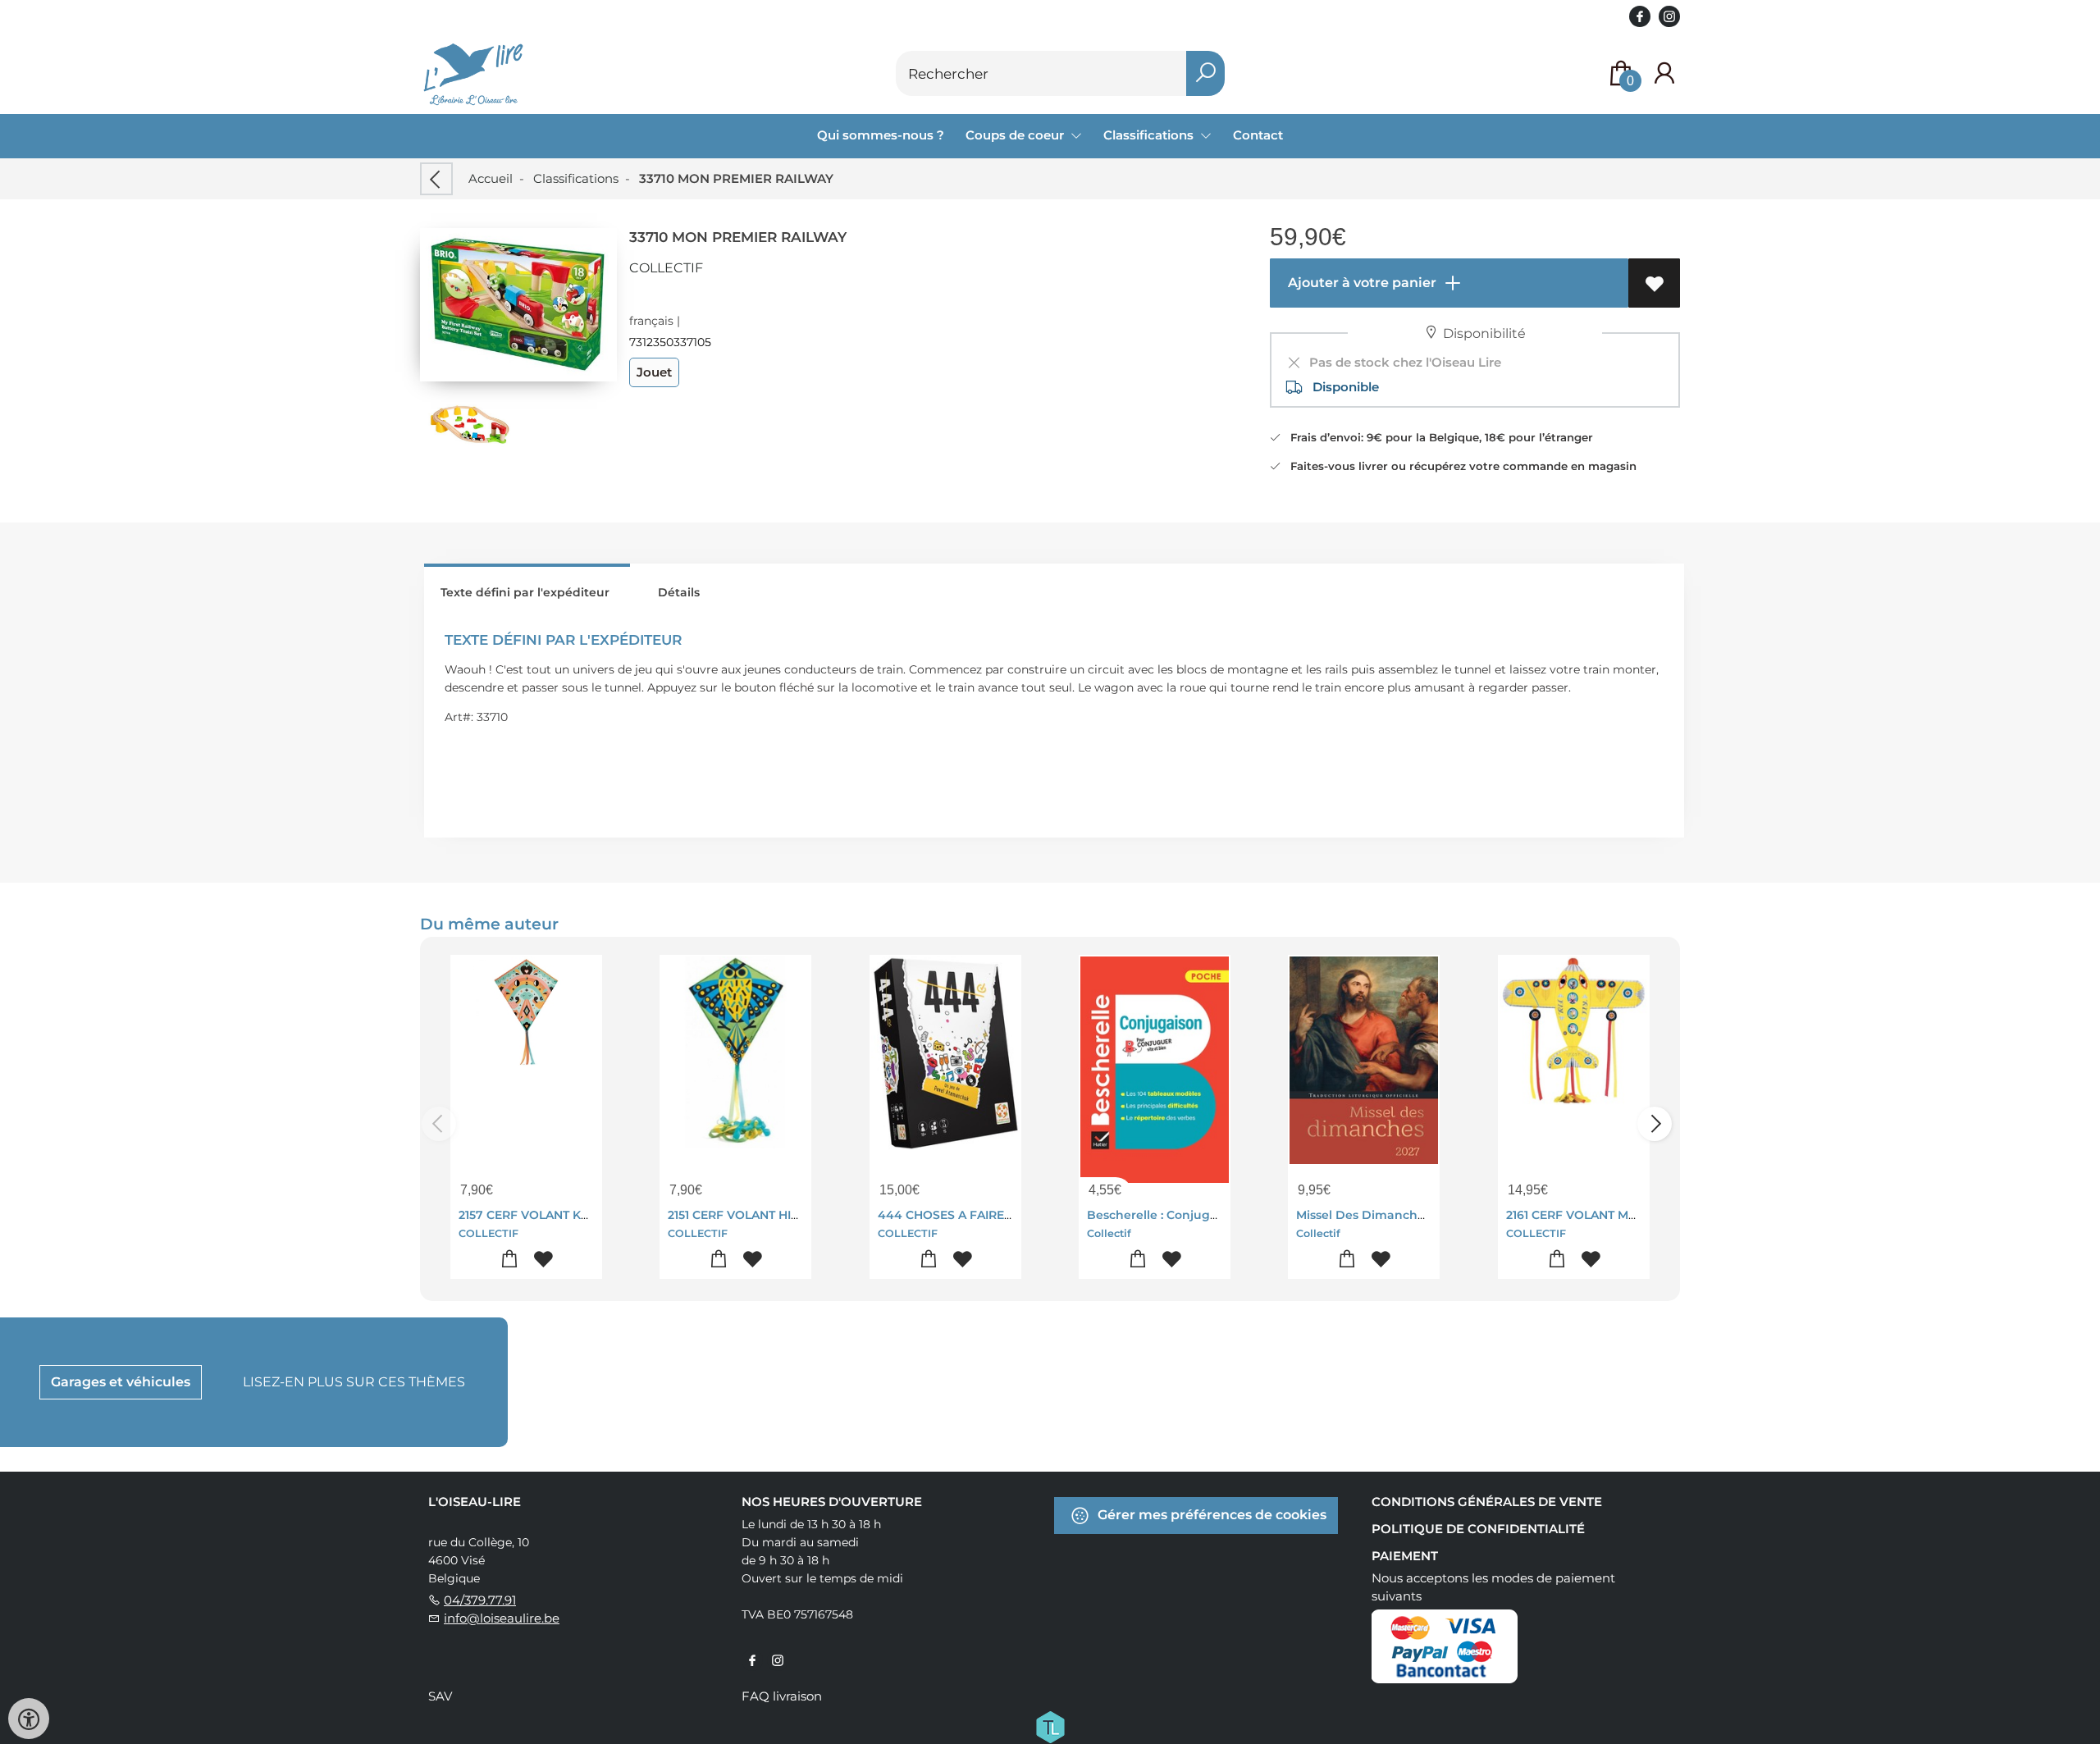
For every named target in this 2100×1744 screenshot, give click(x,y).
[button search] (1205, 73)
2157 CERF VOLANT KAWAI (535, 1215)
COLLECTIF (666, 268)
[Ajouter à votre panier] (510, 1260)
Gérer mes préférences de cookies (1210, 1514)
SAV (440, 1696)
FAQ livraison (782, 1696)
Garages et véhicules (121, 1382)
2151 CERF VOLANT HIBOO (744, 1215)
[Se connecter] (1664, 73)
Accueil (491, 178)
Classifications (576, 178)
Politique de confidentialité (1478, 1529)
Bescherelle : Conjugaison (1164, 1215)
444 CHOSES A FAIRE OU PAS (965, 1215)
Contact (1258, 135)
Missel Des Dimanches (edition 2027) (1406, 1215)
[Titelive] (1050, 1725)
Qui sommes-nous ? (881, 135)
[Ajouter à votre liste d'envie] (1654, 283)
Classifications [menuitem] (1150, 135)
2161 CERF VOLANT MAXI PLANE (1598, 1215)
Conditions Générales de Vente (1487, 1502)
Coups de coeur (1016, 135)
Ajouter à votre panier (1360, 283)
